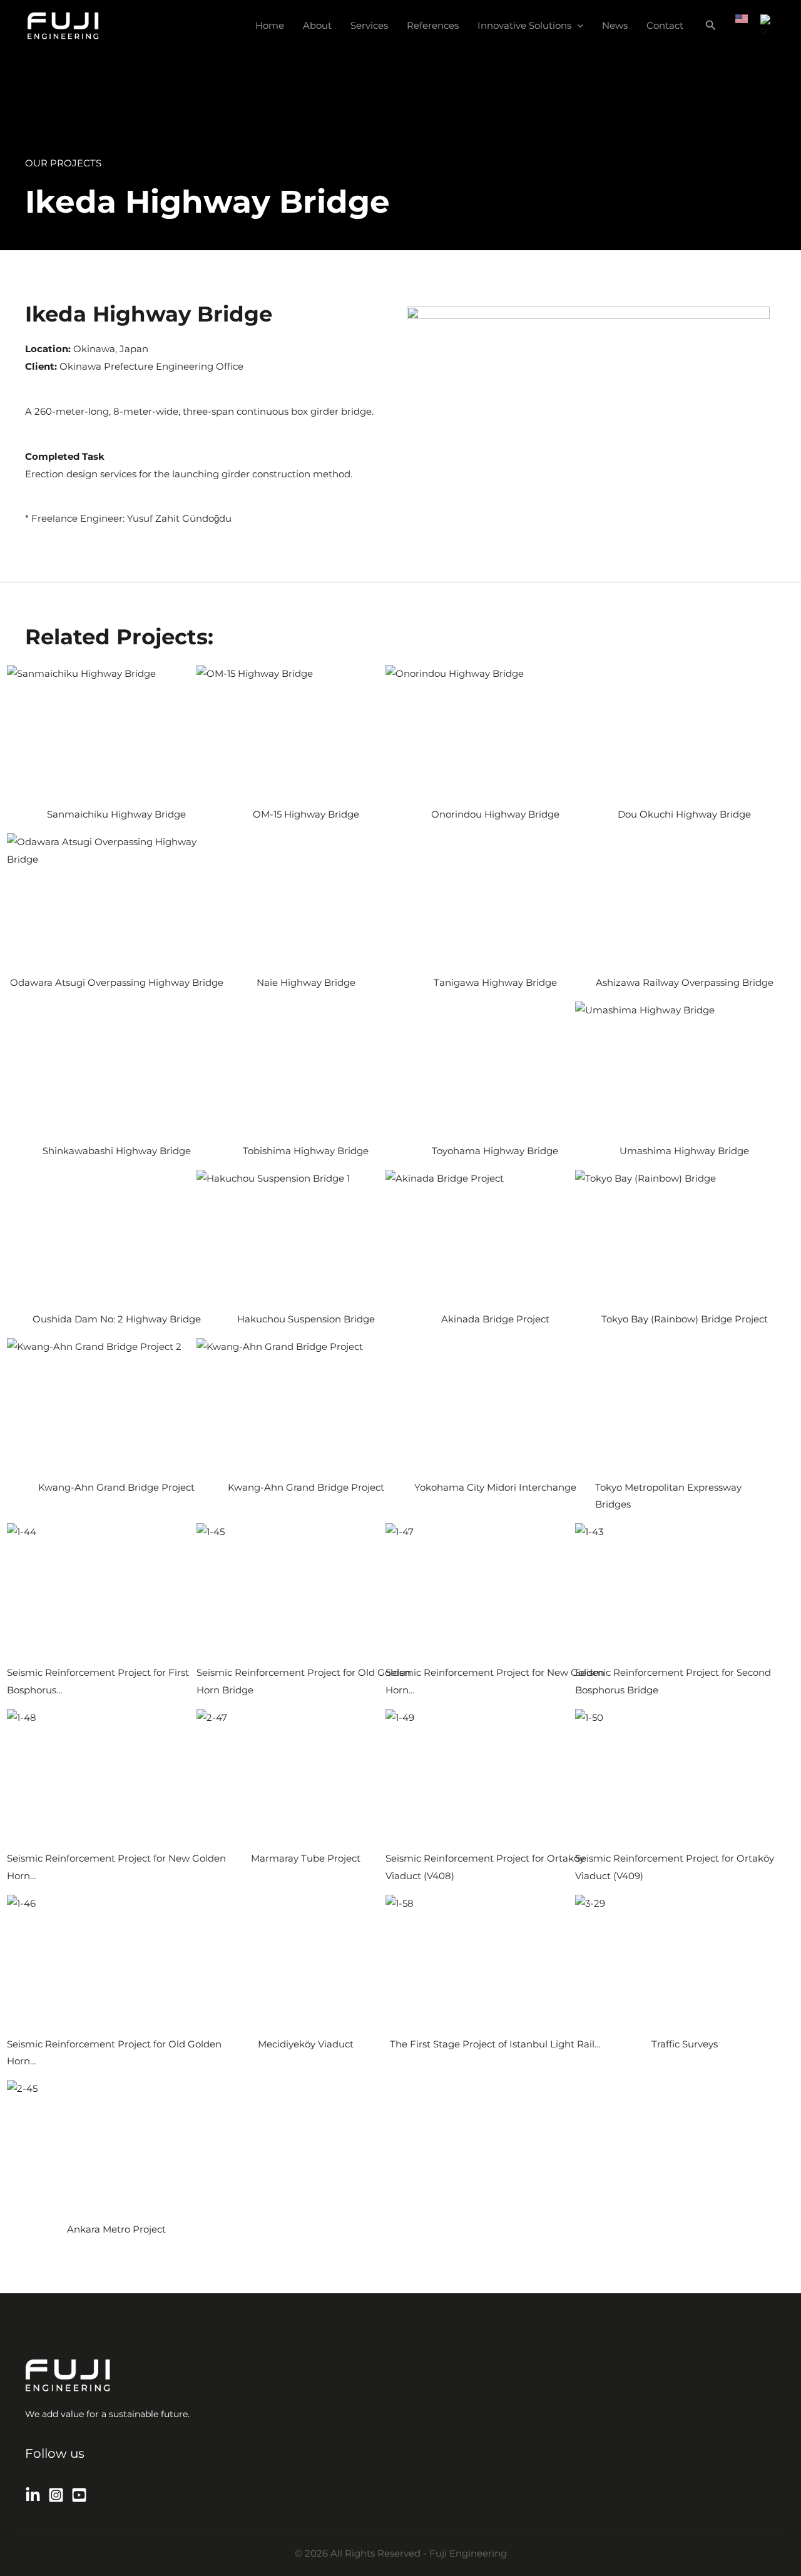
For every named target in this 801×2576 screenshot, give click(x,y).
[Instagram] (56, 2495)
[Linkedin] (33, 2495)
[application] (577, 26)
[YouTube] (79, 2495)
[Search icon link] (711, 27)
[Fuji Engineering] (63, 25)
